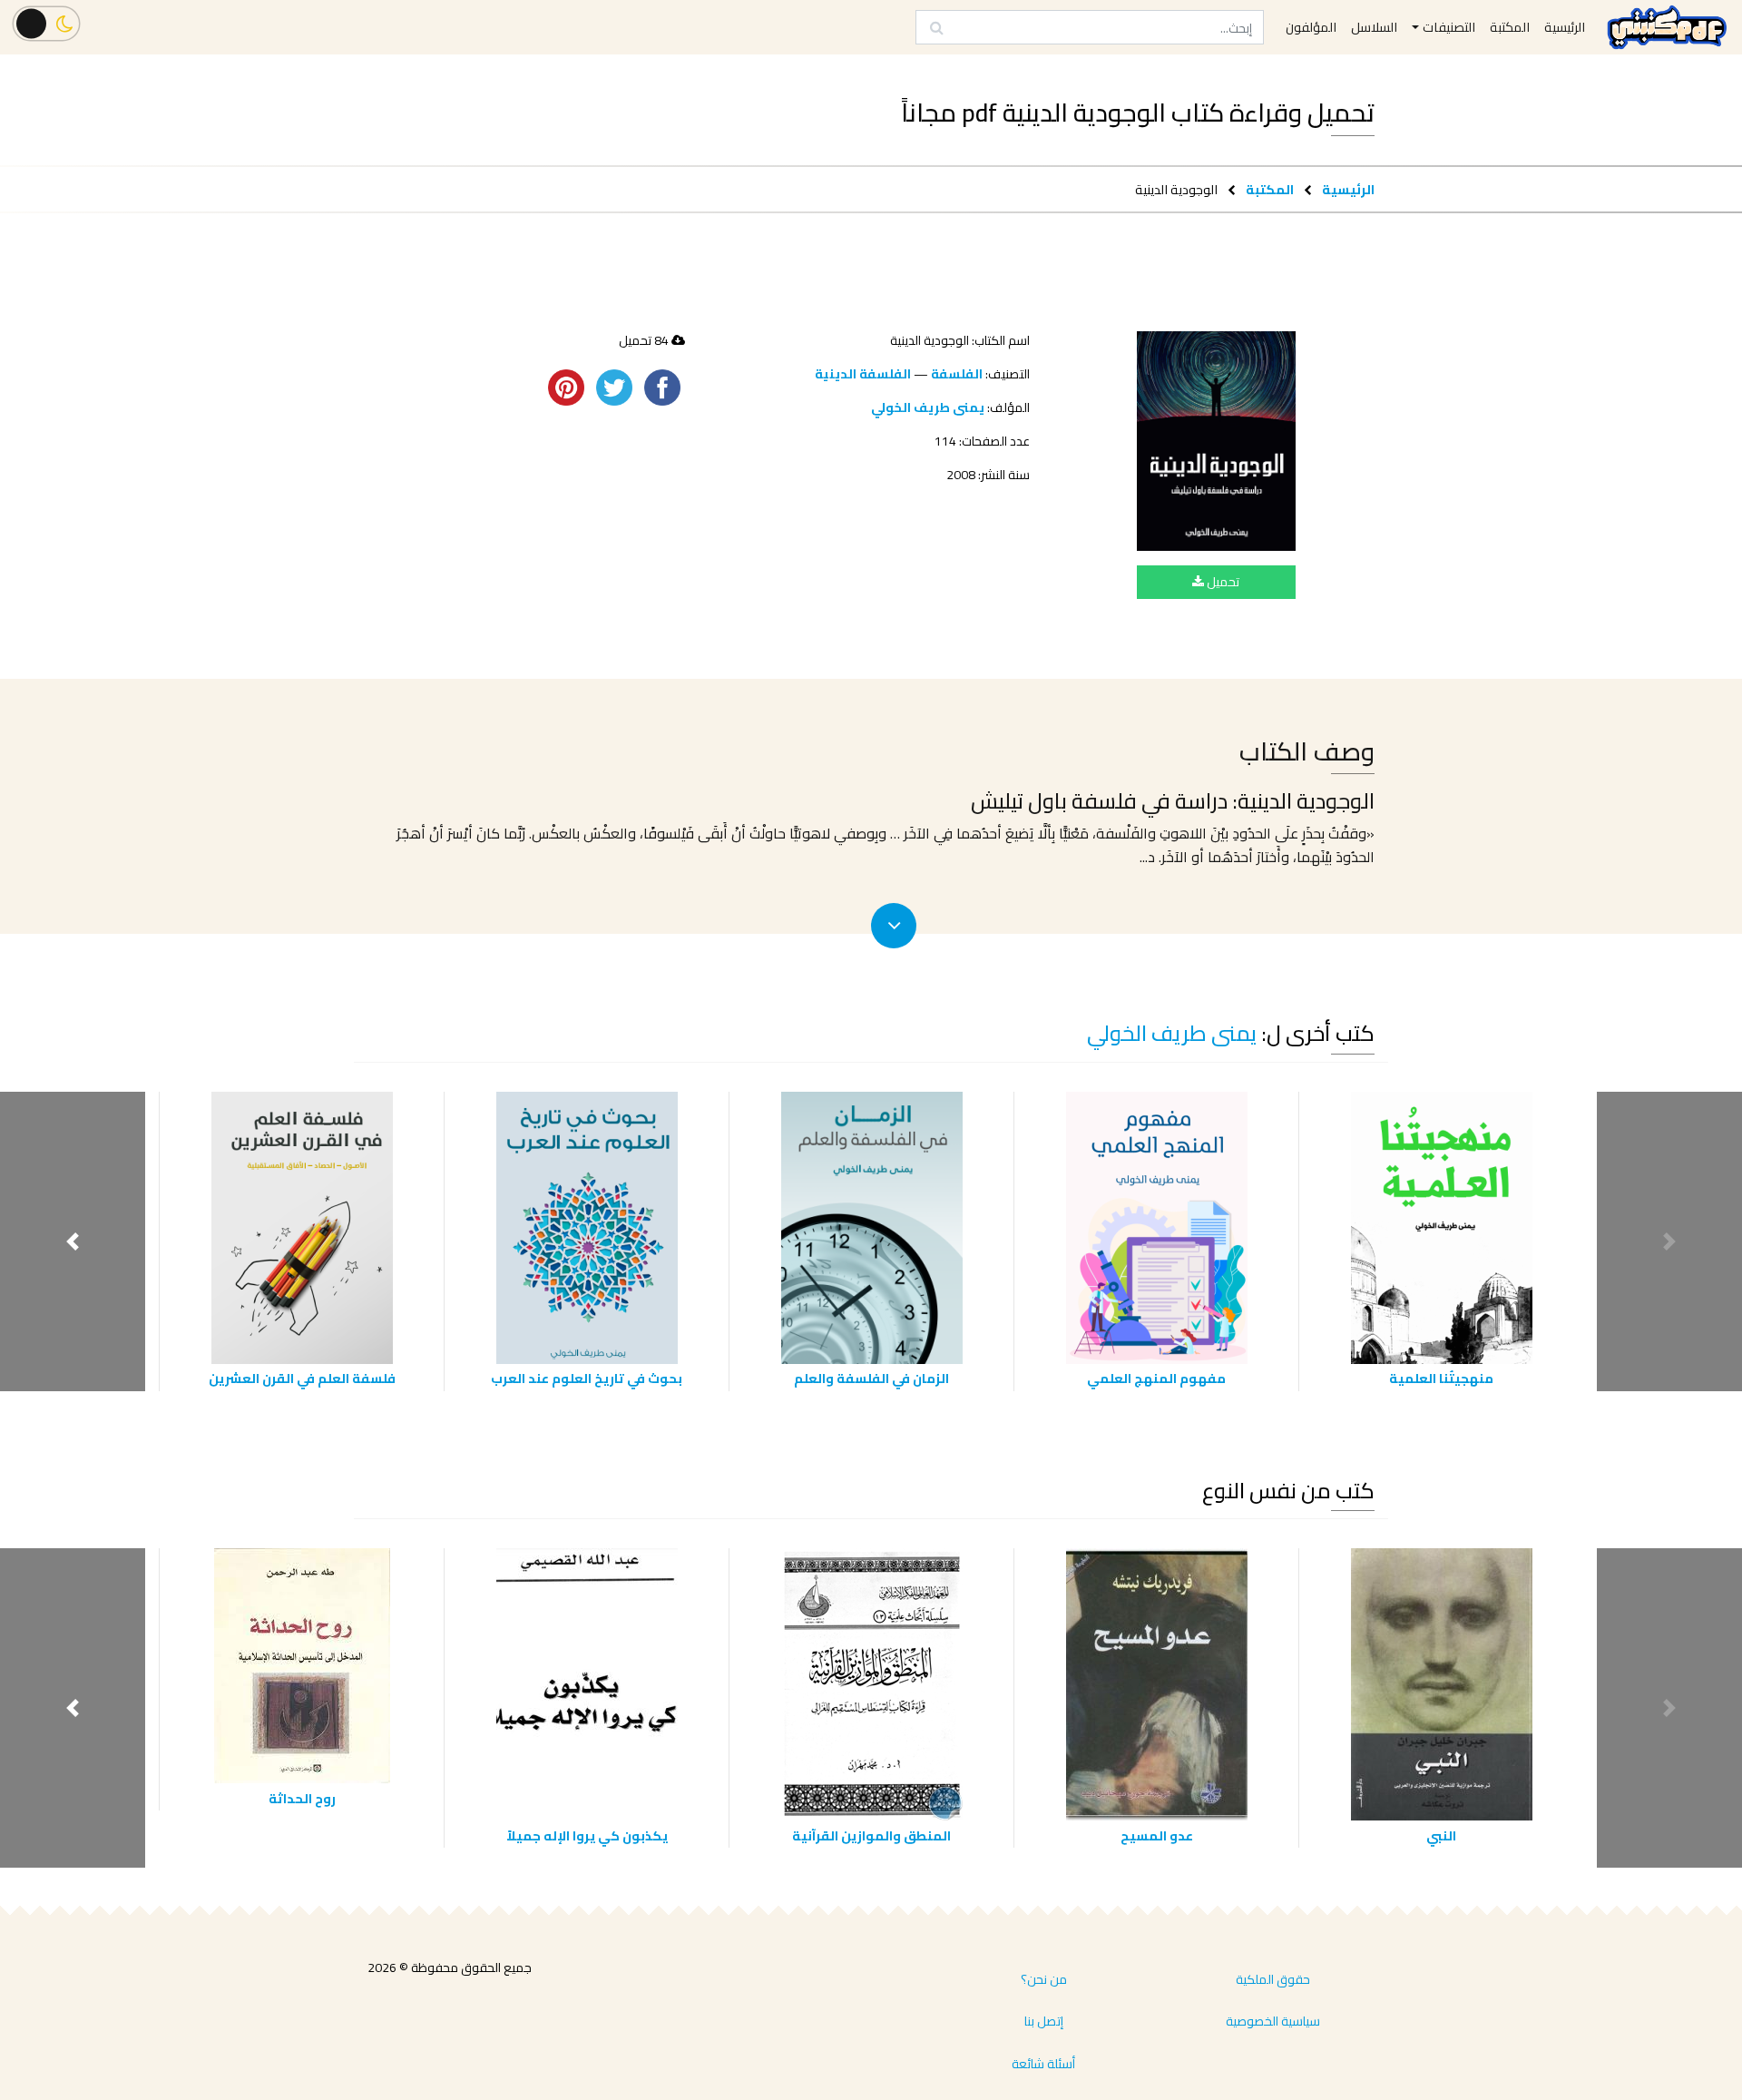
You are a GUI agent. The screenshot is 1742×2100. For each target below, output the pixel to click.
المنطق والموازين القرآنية (871, 1835)
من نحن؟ (1044, 1979)
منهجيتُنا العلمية (1441, 1378)
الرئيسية (1348, 189)
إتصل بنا (1044, 2021)
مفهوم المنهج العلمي (1156, 1378)
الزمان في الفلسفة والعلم (871, 1378)
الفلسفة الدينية (863, 374)
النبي (1441, 1835)
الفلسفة (957, 374)
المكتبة (1270, 189)
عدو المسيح (1157, 1835)
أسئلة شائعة (1043, 2064)
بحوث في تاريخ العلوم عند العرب (587, 1378)
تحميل (1222, 582)
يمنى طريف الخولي (928, 407)
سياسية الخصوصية (1273, 2021)
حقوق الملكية (1273, 1979)
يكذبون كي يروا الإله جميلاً (587, 1835)
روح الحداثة (302, 1798)
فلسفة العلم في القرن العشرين (302, 1378)
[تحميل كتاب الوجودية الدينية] (1216, 441)
